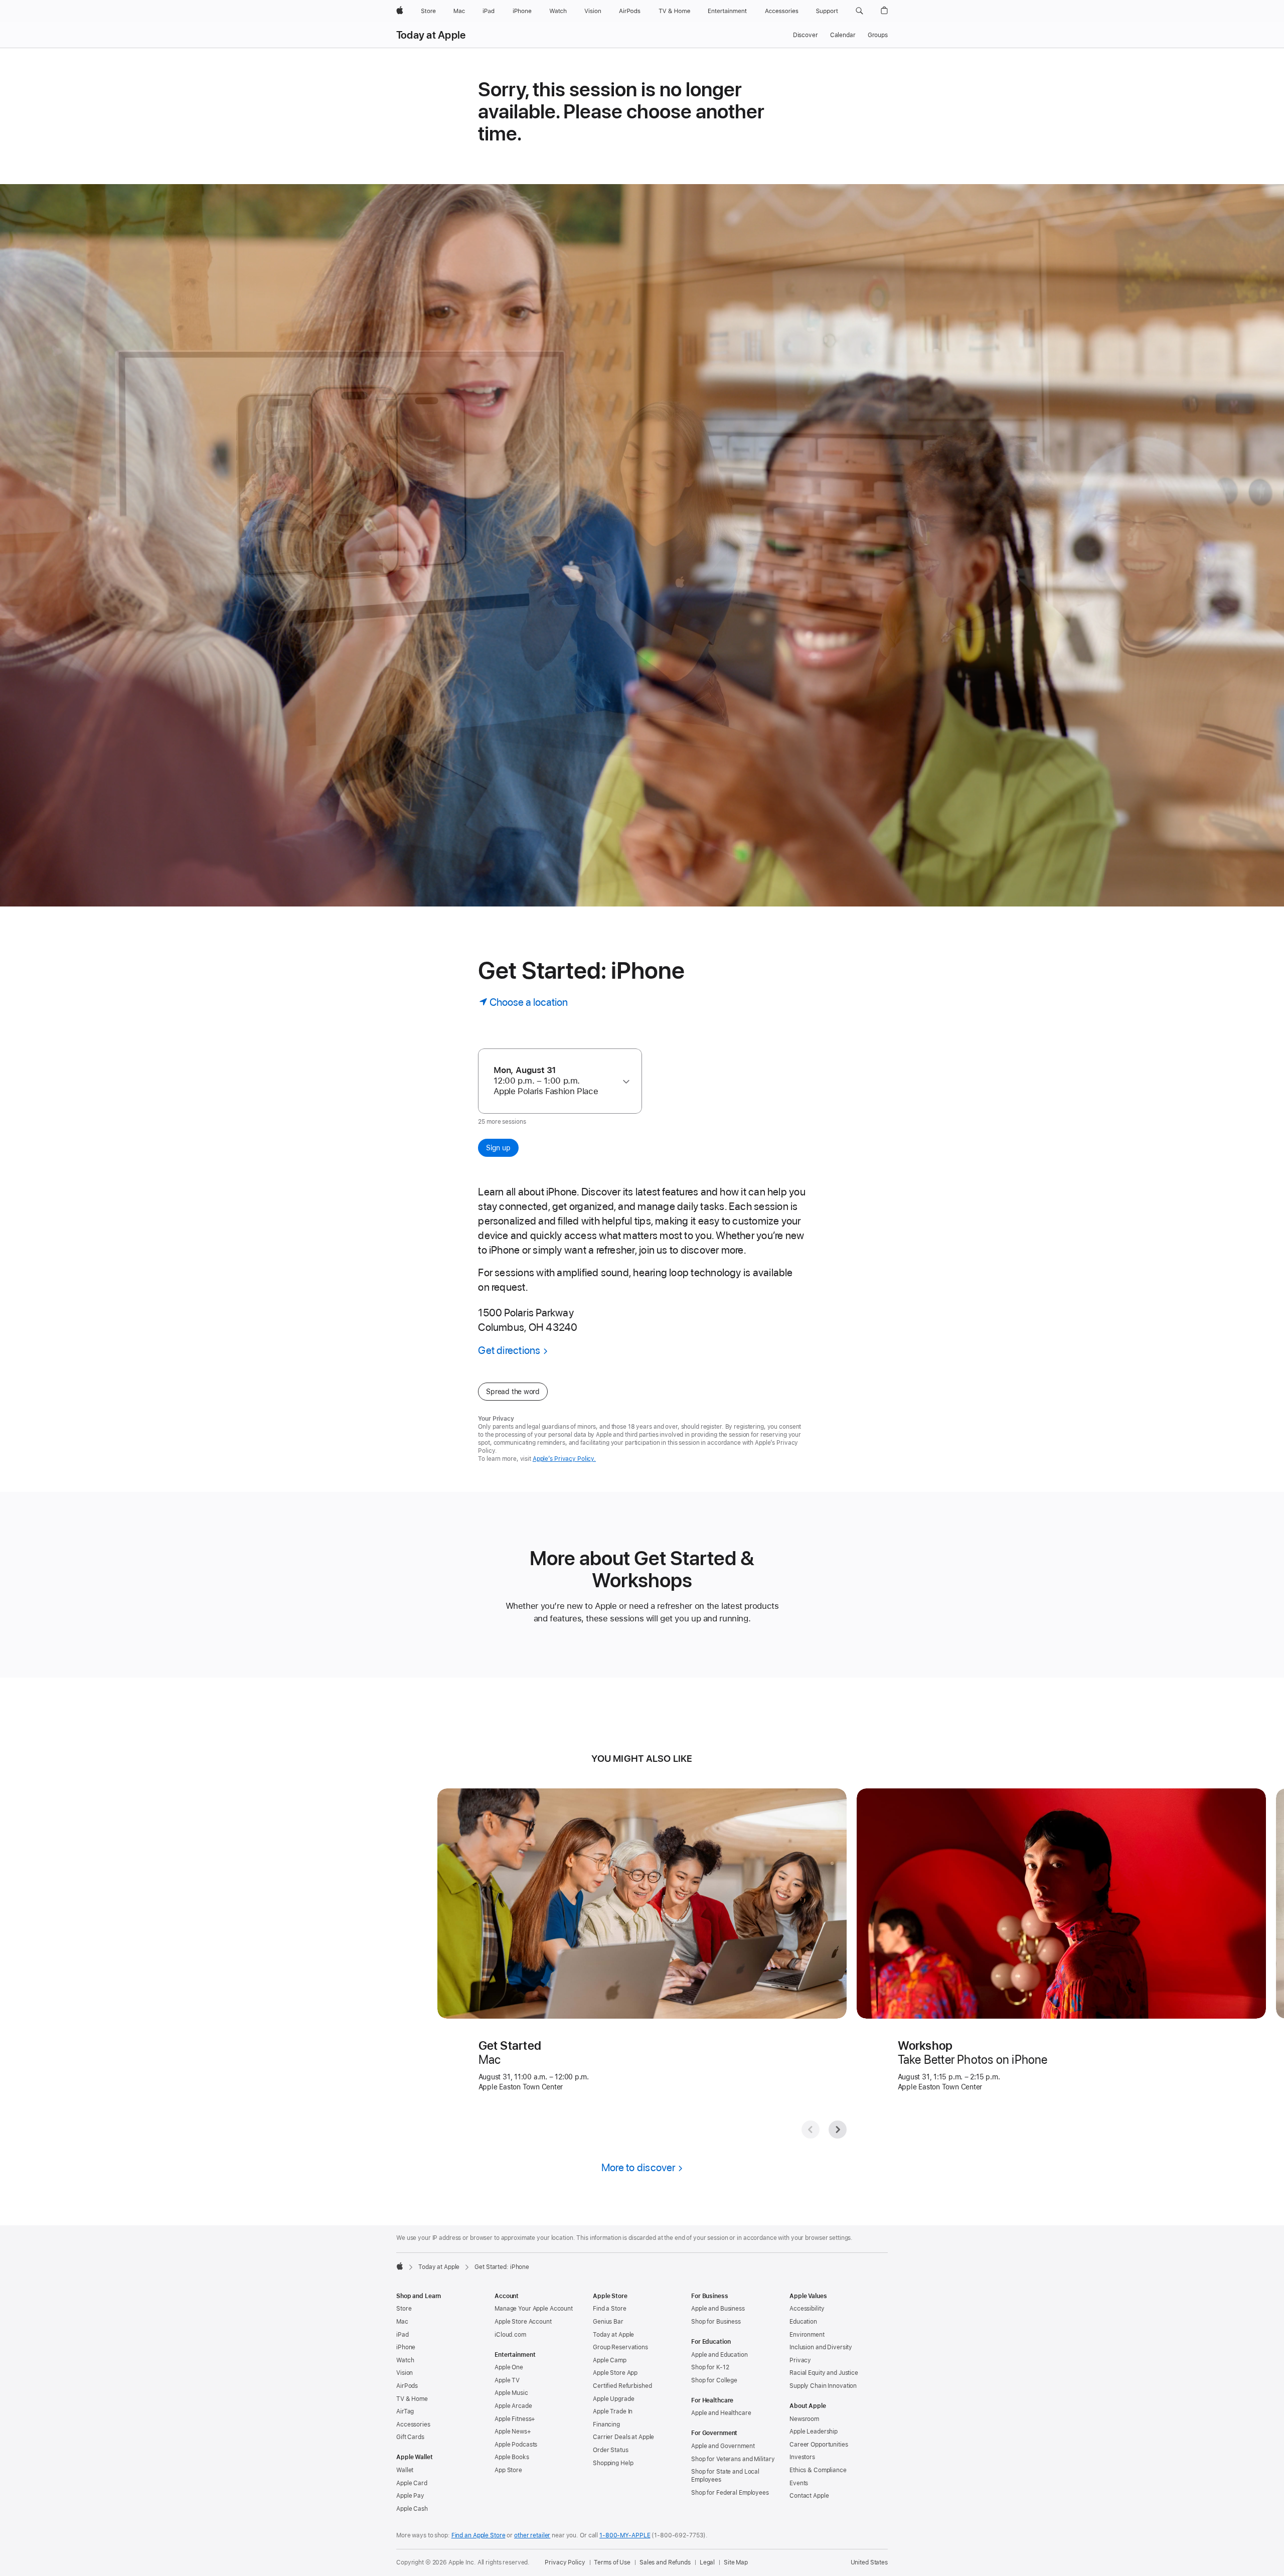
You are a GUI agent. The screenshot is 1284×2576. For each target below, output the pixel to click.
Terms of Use (612, 2562)
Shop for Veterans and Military (733, 2459)
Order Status (611, 2450)
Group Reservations (620, 2347)
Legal (707, 2562)
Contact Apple (809, 2496)
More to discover (638, 2167)
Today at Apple (431, 35)
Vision (405, 2373)
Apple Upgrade (613, 2399)
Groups (878, 35)
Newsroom (804, 2419)
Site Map (736, 2562)
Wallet (405, 2470)
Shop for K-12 (710, 2367)
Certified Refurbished (622, 2386)
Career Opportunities (819, 2445)
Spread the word (513, 1392)
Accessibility (807, 2309)
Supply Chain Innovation (823, 2386)
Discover (806, 35)
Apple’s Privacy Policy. (564, 1459)
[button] (859, 11)
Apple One (509, 2367)
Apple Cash (412, 2509)
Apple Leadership (814, 2432)
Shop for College (714, 2380)
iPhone (406, 2347)
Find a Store (610, 2309)
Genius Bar (608, 2322)
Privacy (800, 2360)
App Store (508, 2470)
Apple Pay (410, 2496)
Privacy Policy (565, 2562)
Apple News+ (513, 2432)
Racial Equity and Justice (824, 2373)
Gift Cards (410, 2437)
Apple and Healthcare (721, 2413)
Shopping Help (613, 2463)
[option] (555, 1081)
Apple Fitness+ (515, 2419)
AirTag (405, 2411)
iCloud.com (510, 2335)
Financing (606, 2425)
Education (803, 2322)
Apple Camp (610, 2360)
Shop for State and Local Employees (725, 2476)
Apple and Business (718, 2309)
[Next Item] (838, 2130)
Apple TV (507, 2380)
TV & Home (412, 2399)
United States (869, 2562)
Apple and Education (719, 2355)
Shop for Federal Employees (730, 2493)
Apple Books (512, 2457)
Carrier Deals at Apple (623, 2437)
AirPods (407, 2386)
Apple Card (412, 2483)
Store (404, 2309)
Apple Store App (615, 2373)
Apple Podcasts (516, 2445)
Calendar (843, 35)
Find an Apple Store (478, 2535)
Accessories (413, 2425)
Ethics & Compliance (818, 2470)
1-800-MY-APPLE (625, 2535)
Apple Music (511, 2393)
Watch (405, 2360)
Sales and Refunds (665, 2562)
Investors (802, 2457)
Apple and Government (723, 2446)
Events (799, 2483)
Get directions (509, 1350)
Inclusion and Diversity (821, 2347)
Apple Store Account (523, 2322)
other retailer (532, 2535)
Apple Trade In (613, 2411)
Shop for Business (716, 2322)
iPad (403, 2335)
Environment (807, 2335)
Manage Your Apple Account (534, 2309)
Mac (402, 2322)
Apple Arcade (513, 2406)
